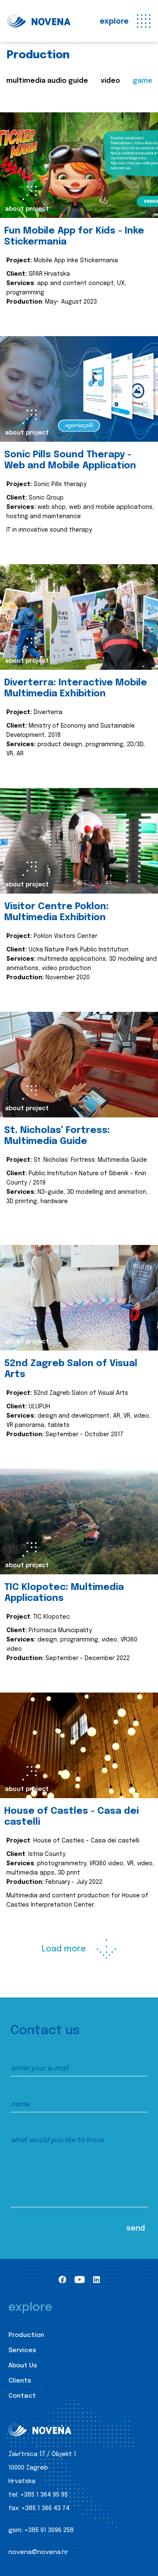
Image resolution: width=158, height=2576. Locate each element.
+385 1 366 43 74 (46, 2508)
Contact (22, 2396)
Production (26, 2335)
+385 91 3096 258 (49, 2530)
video (110, 81)
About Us (23, 2366)
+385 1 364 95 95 (44, 2495)
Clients (20, 2381)
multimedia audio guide (47, 81)
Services (22, 2350)
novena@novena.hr (38, 2552)
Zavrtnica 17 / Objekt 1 (42, 2454)
